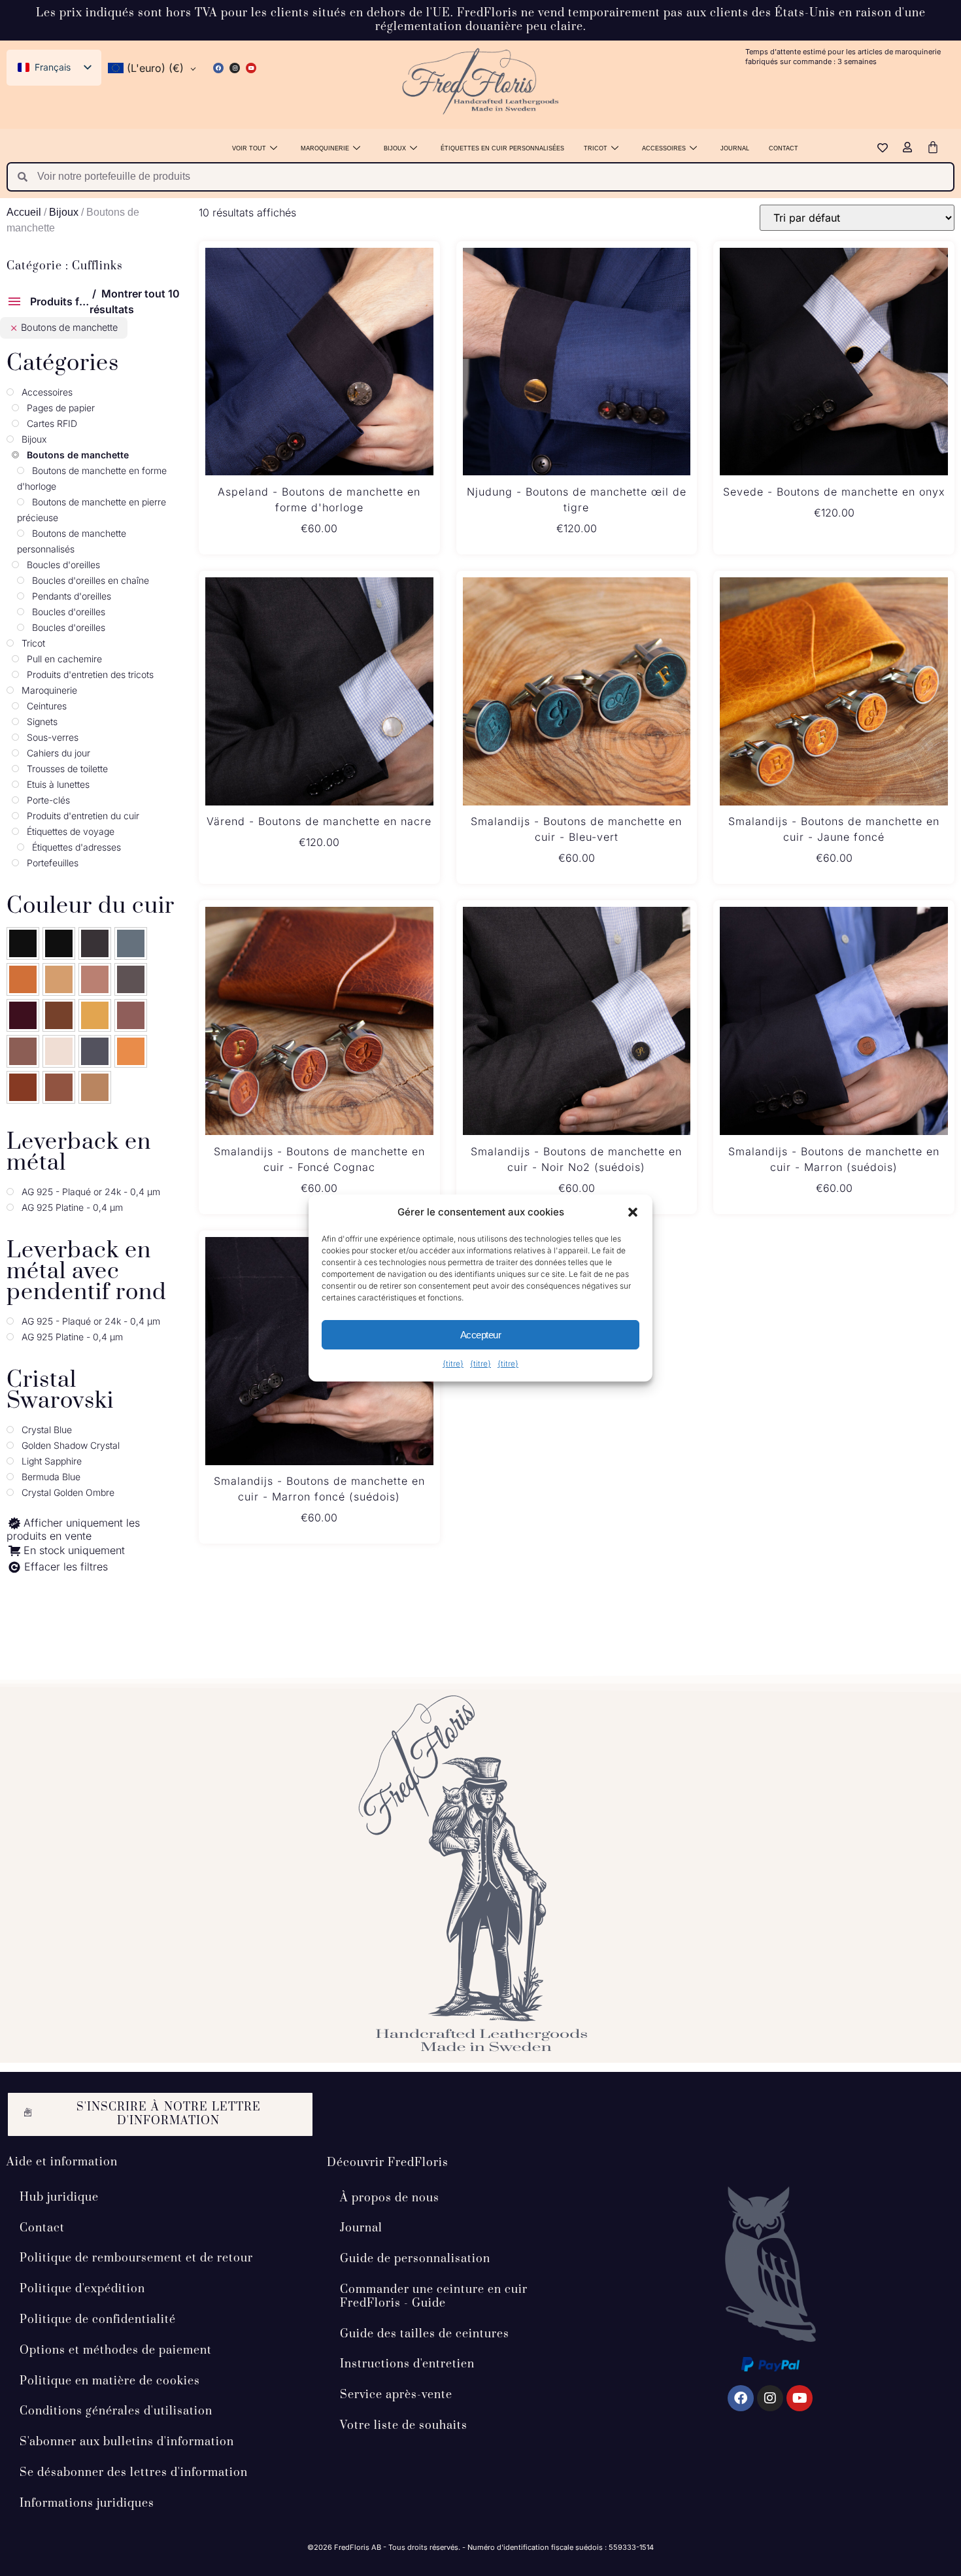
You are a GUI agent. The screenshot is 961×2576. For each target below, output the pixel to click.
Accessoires (664, 148)
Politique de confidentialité (98, 2320)
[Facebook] (218, 68)
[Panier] (933, 147)
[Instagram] (235, 68)
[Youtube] (251, 68)
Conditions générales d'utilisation (116, 2411)
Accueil (24, 212)
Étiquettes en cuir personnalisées (502, 148)
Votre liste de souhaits (404, 2426)
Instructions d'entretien (407, 2364)
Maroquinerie (325, 148)
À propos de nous (390, 2198)
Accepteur (481, 1335)
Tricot (596, 148)
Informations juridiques (87, 2503)
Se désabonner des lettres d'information (134, 2473)
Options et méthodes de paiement (116, 2350)
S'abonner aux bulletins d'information (127, 2442)
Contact (784, 148)
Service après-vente (396, 2395)
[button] (633, 1212)
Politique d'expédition (82, 2289)
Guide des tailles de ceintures (425, 2334)
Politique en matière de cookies (110, 2381)
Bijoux (395, 148)
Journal (735, 148)
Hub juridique (59, 2197)
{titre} (453, 1364)
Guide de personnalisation (415, 2259)
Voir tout (249, 148)
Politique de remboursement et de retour (136, 2258)
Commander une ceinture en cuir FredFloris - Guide (434, 2296)
